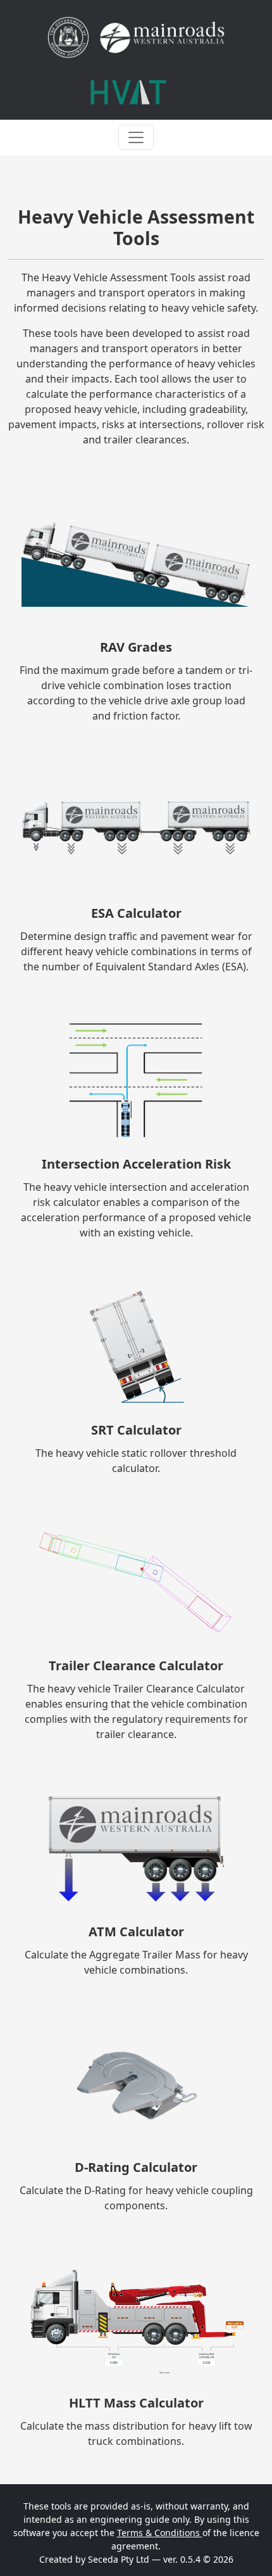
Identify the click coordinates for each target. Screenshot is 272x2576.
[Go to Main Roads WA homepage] (136, 37)
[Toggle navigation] (136, 137)
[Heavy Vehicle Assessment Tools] (128, 92)
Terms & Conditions (160, 2533)
